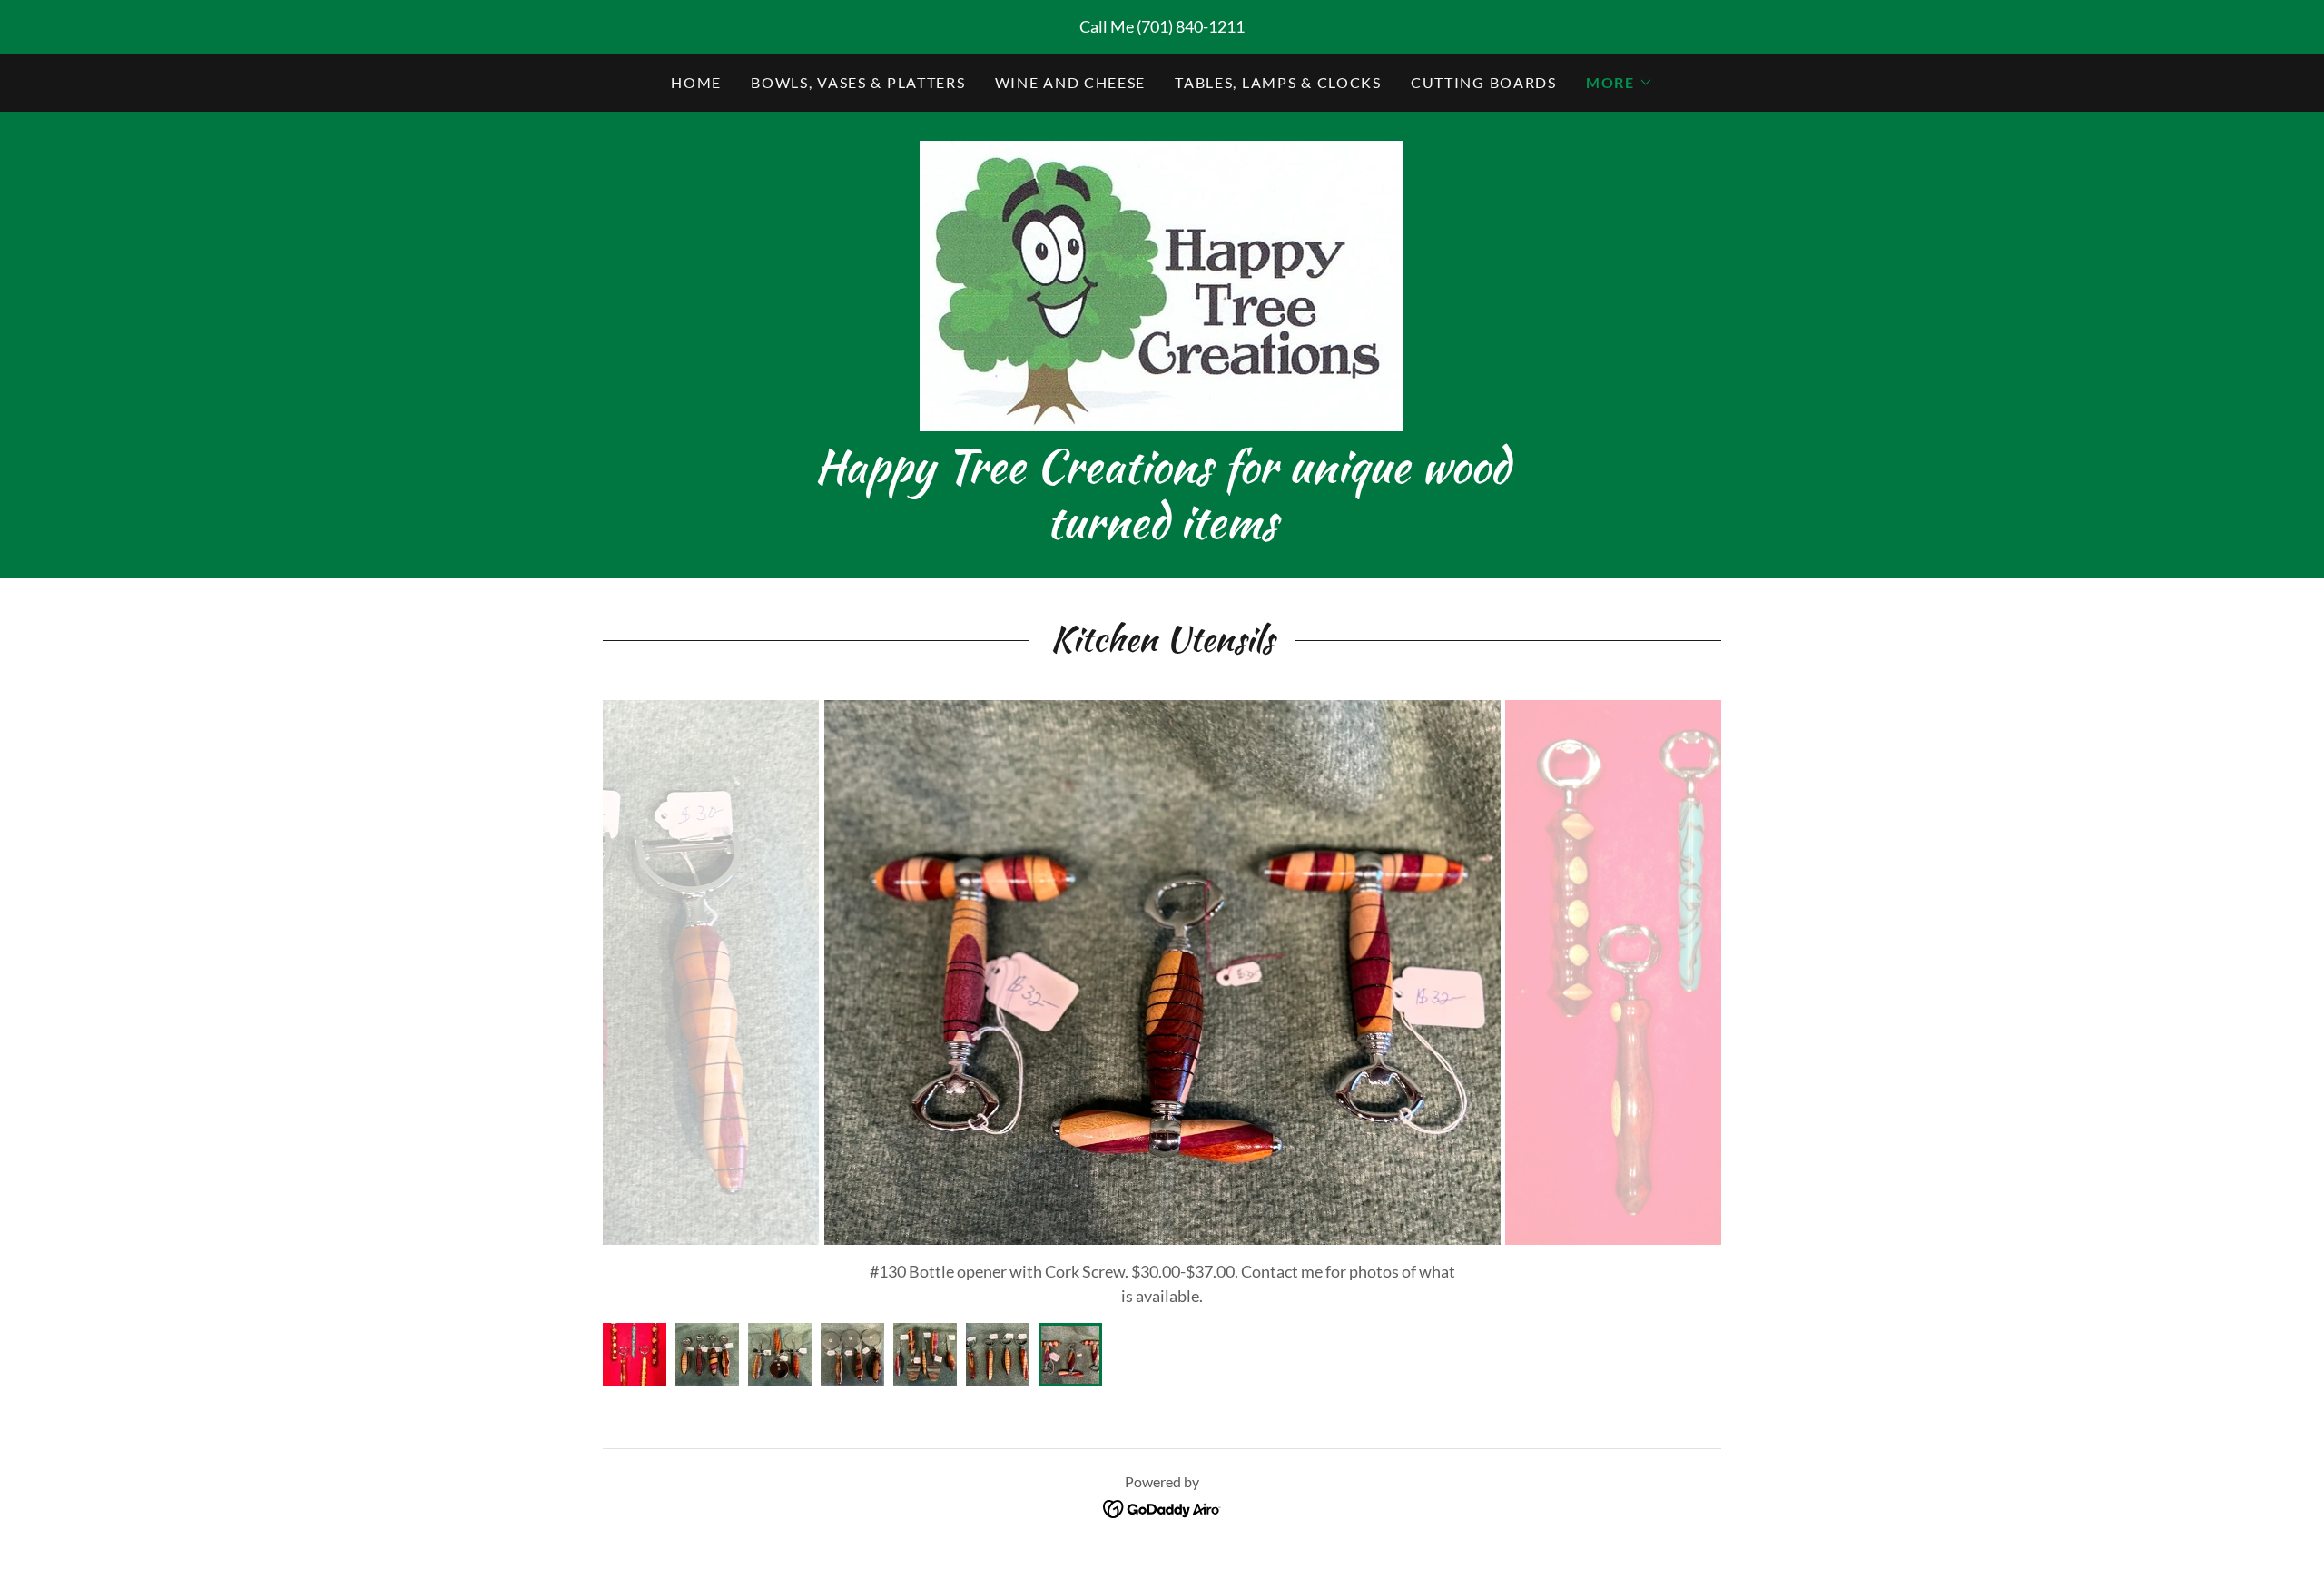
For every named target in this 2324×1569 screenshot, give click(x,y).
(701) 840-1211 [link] (1191, 26)
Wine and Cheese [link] (1071, 82)
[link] (1162, 284)
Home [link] (696, 82)
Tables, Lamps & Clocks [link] (1278, 82)
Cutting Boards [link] (1484, 82)
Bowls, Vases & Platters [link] (858, 82)
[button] (1620, 83)
